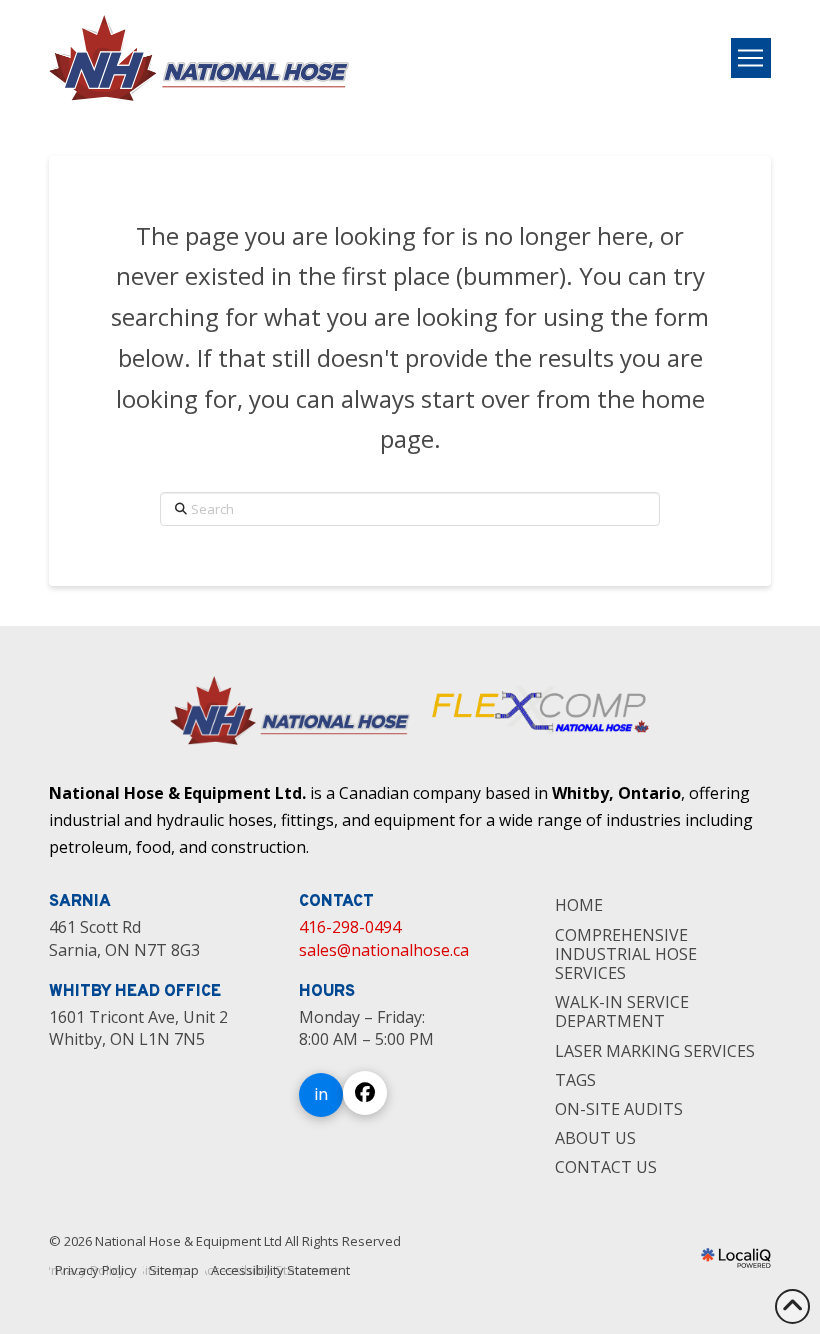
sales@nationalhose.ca (384, 950)
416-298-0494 (350, 927)
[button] (751, 58)
